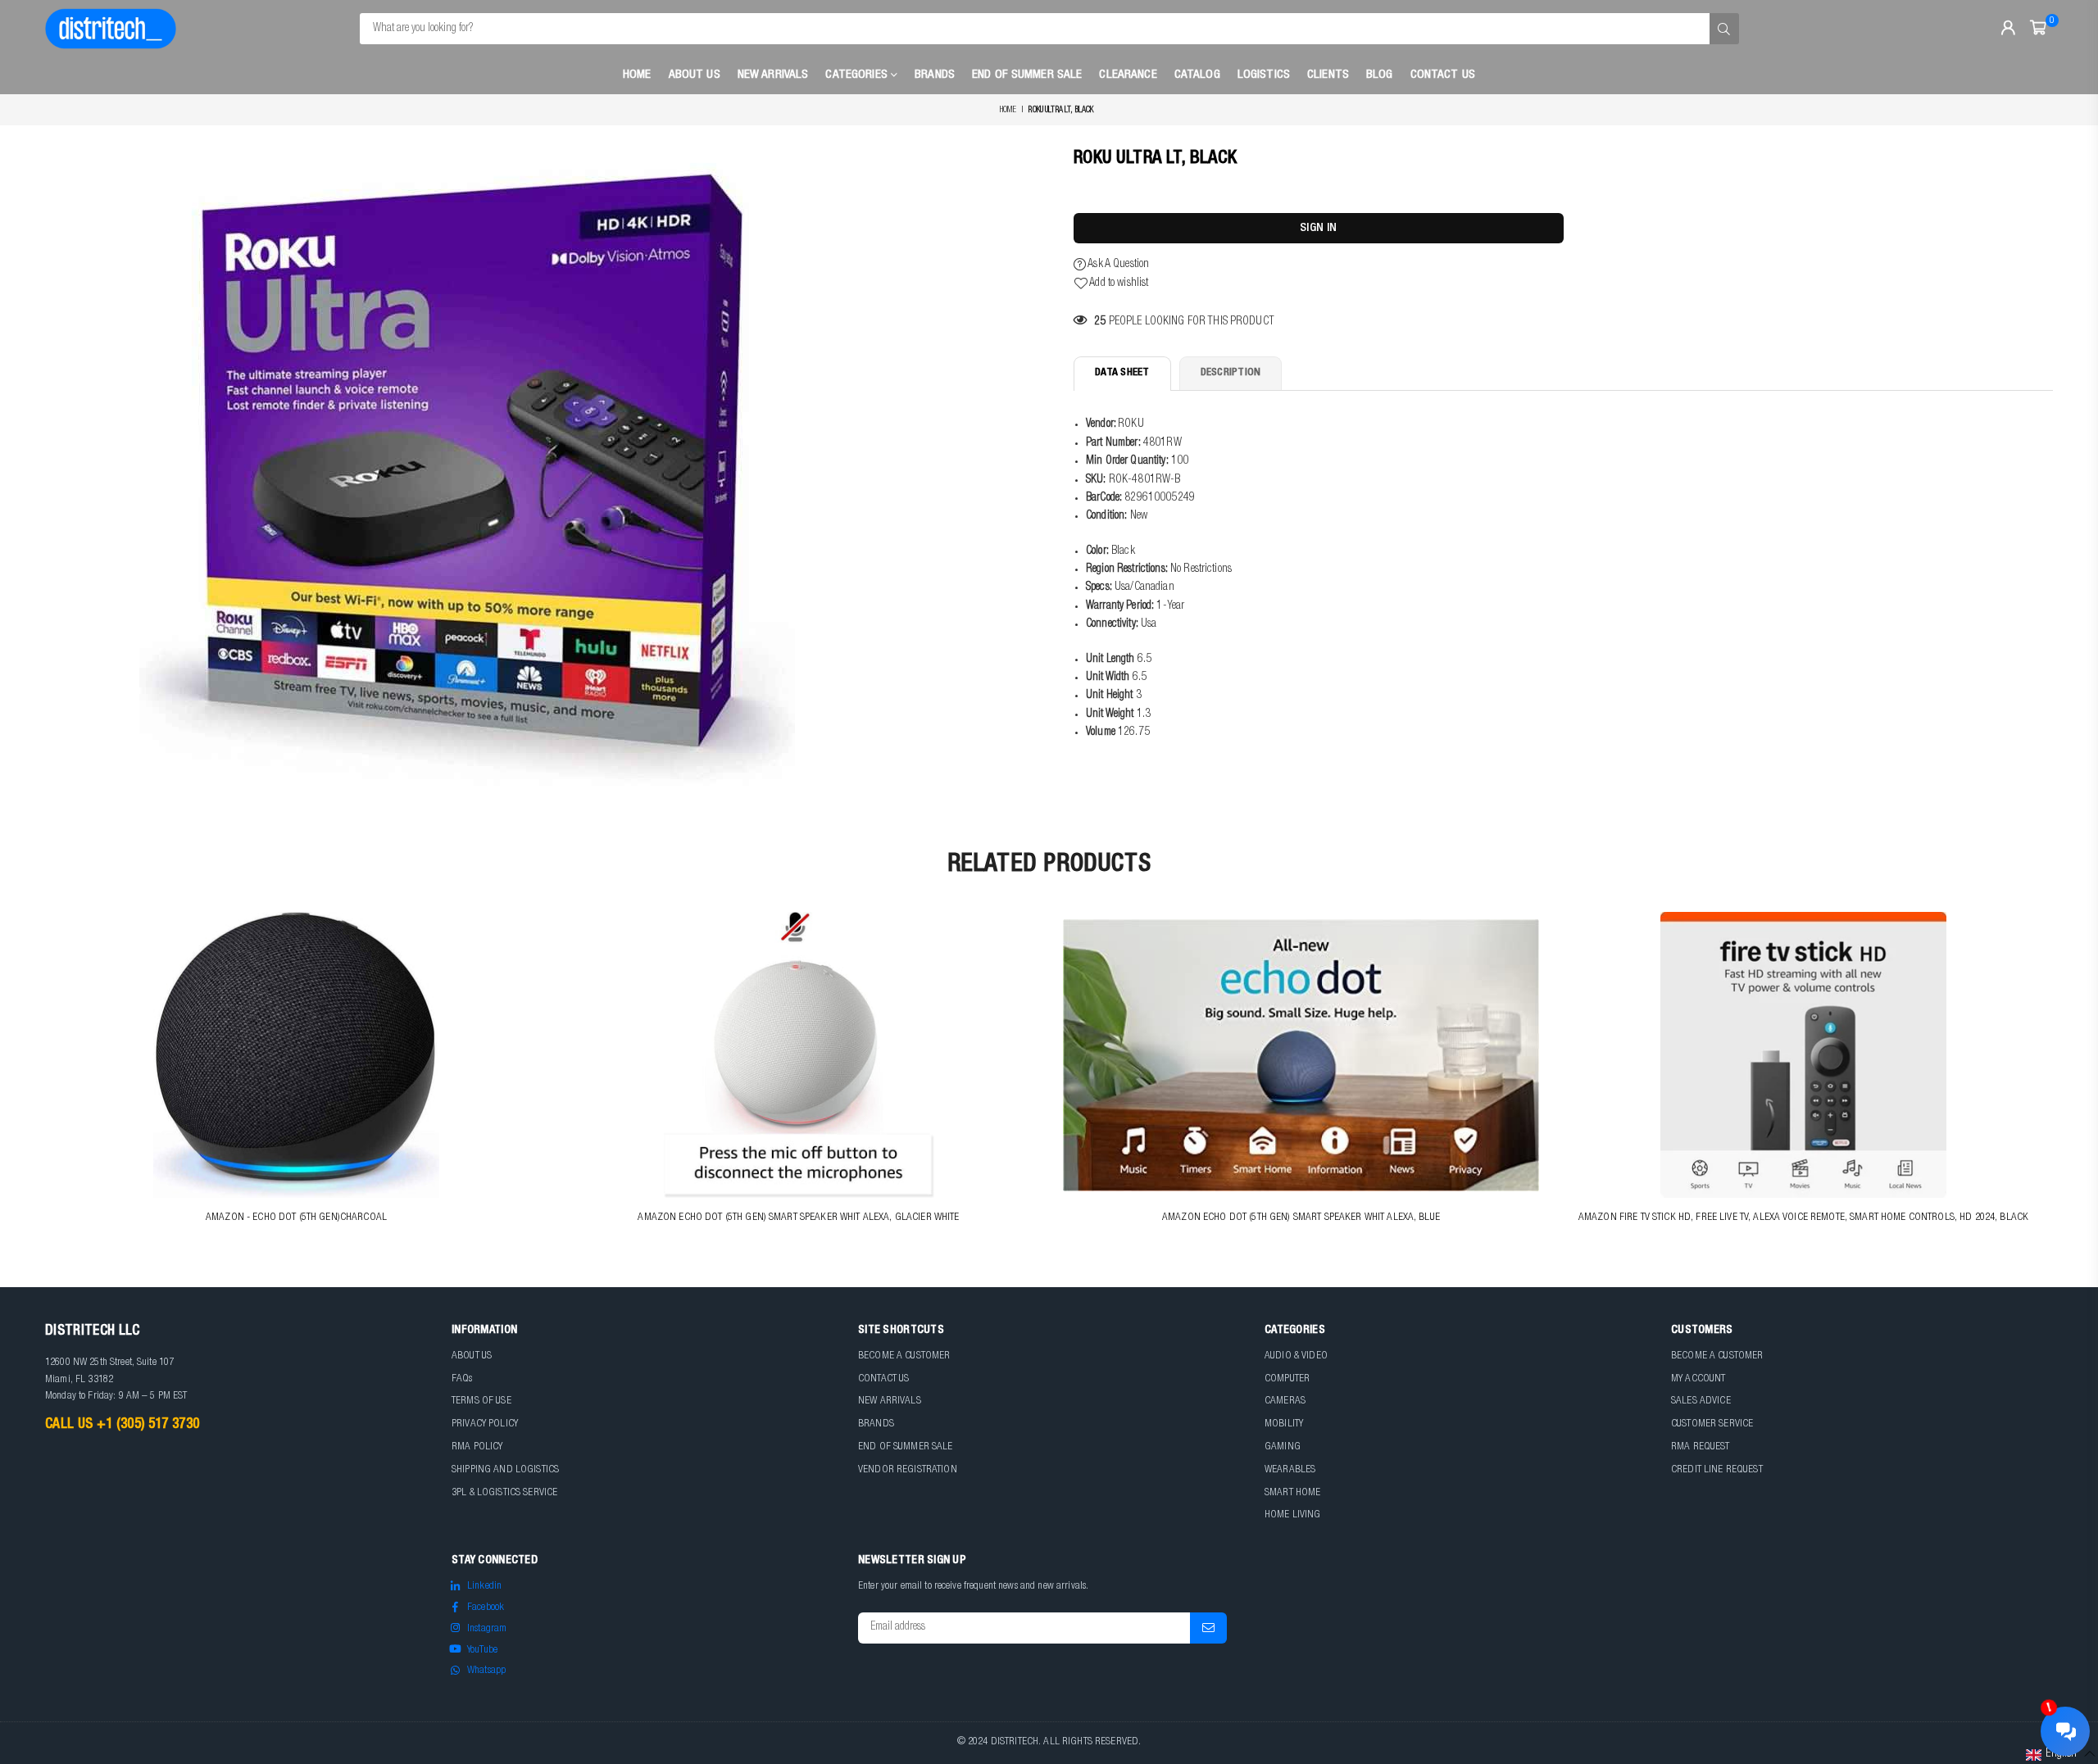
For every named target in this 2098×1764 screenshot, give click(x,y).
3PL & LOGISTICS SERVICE (504, 1493)
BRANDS (876, 1424)
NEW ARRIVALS (890, 1401)
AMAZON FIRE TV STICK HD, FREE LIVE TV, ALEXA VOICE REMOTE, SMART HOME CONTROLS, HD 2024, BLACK (1803, 1218)
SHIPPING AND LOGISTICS (505, 1470)
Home (637, 75)
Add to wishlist (1118, 283)
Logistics (1264, 75)
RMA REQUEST (1701, 1447)
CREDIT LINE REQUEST (1717, 1470)
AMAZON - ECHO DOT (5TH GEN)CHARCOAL (296, 1218)
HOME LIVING (1293, 1515)
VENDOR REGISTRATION (908, 1470)
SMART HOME (1292, 1493)
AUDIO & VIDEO (1296, 1356)
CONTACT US (883, 1379)
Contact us (1443, 75)
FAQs (462, 1379)
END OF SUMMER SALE (906, 1447)
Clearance (1128, 75)
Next (2063, 1079)
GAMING (1283, 1447)
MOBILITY (1284, 1424)
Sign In (1318, 228)
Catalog (1197, 75)
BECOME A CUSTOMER (904, 1356)
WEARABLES (1290, 1470)
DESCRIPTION (1231, 373)
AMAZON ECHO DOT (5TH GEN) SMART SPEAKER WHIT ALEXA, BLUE (1301, 1218)
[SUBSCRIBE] (1208, 1628)
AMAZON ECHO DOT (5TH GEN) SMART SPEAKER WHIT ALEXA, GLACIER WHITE (798, 1218)
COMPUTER (1287, 1379)
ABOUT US (472, 1356)
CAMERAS (1285, 1401)
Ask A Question (1117, 265)
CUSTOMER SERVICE (1712, 1424)
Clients (1328, 75)
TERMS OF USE (481, 1401)
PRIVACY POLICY (485, 1424)
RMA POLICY (477, 1447)
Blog (1380, 75)
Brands (935, 75)
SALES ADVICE (1701, 1401)
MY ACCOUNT (1698, 1379)
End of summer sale (1027, 75)
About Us (695, 75)
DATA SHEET (1122, 373)
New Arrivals (773, 75)
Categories (858, 75)
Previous (35, 1079)
